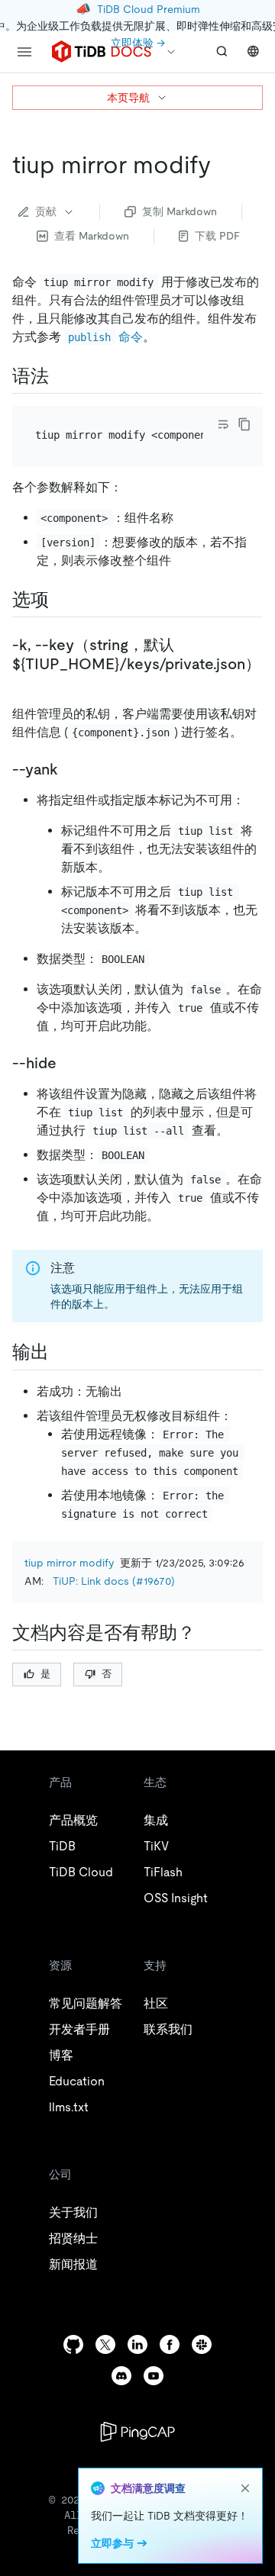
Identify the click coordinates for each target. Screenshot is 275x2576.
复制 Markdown (180, 211)
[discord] (121, 2376)
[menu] (24, 52)
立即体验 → (138, 43)
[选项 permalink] (61, 600)
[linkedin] (137, 2344)
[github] (73, 2344)
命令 (105, 337)
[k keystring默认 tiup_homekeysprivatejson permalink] (24, 683)
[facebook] (170, 2344)
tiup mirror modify (69, 1563)
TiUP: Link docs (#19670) (114, 1581)
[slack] (202, 2344)
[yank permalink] (70, 769)
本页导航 (128, 98)
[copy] (244, 424)
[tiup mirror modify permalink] (223, 165)
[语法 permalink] (61, 376)
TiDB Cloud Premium (149, 9)
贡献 (46, 211)
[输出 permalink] (61, 1352)
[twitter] (105, 2344)
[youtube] (154, 2376)
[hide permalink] (69, 1063)
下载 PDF (217, 236)
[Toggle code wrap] (223, 424)
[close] (245, 2488)
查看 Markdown (92, 236)
